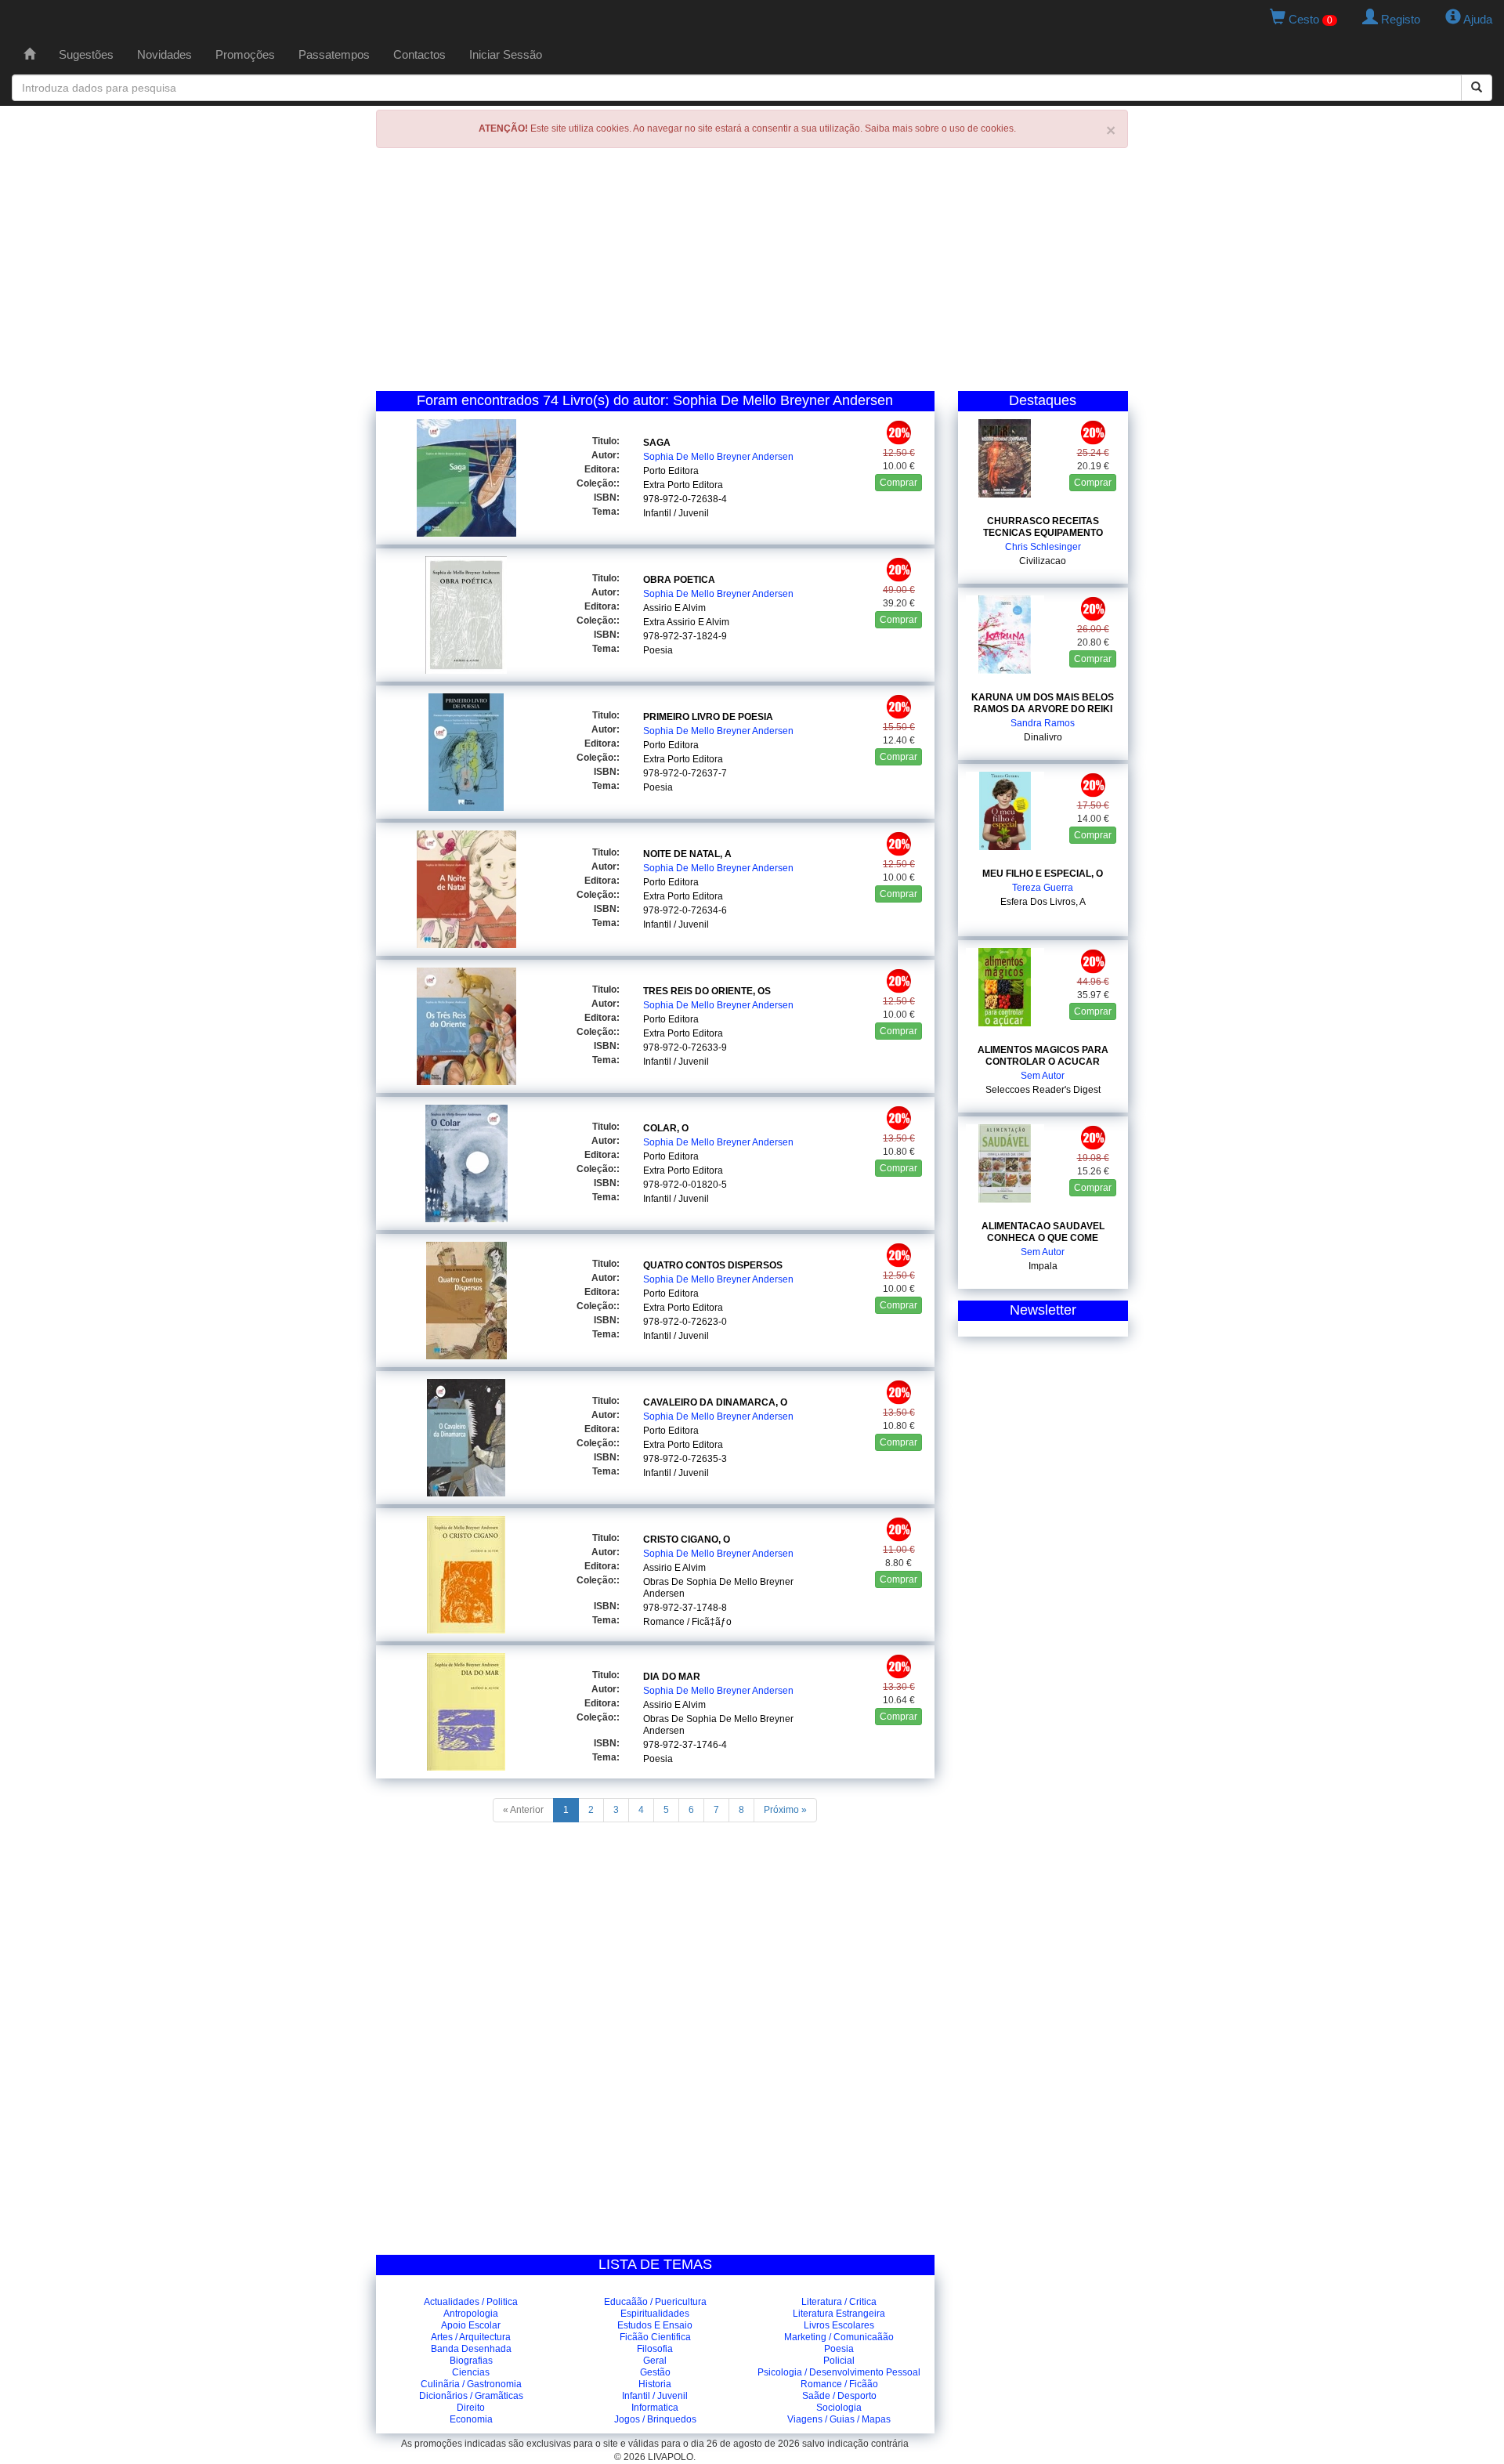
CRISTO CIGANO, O (687, 1540)
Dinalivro (1043, 737)
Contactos (419, 54)
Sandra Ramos (1043, 723)
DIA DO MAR (672, 1677)
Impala (1043, 1266)
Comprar (898, 483)
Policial (839, 2361)
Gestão (655, 2372)
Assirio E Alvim (674, 608)
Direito (471, 2408)
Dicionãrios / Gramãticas (471, 2396)
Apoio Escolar (471, 2325)
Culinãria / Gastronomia (471, 2384)
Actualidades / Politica (471, 2302)
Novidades (164, 54)
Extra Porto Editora (683, 485)
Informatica (655, 2408)
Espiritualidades (655, 2314)
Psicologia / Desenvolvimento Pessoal (839, 2372)
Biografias (471, 2361)
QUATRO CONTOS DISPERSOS (713, 1265)
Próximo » (785, 1810)
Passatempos (334, 54)
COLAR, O (666, 1128)
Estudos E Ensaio (655, 2325)
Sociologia (839, 2408)
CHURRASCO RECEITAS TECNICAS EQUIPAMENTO (1043, 527)
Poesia (658, 650)
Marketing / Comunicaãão (839, 2337)
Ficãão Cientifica (655, 2337)
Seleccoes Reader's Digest (1043, 1090)
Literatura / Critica (839, 2302)
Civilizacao (1043, 561)
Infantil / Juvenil (676, 513)
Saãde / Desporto (839, 2396)
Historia (655, 2384)
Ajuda (1477, 19)
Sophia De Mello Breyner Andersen (718, 457)
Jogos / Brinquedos (655, 2419)
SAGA (657, 443)
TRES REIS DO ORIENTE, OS (707, 991)
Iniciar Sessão (506, 54)
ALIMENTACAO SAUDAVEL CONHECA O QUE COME (1043, 1232)
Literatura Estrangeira (839, 2314)
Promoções (245, 54)
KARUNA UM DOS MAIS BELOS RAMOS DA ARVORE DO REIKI (1043, 703)
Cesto (1309, 19)
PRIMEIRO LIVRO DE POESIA (708, 717)
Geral (655, 2361)
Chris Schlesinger (1043, 547)
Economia (471, 2419)
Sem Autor (1043, 1076)
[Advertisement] (752, 273)
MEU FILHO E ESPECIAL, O (1043, 874)
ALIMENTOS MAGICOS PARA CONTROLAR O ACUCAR (1043, 1056)
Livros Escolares (839, 2325)
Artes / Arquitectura (471, 2337)
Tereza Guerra (1043, 888)
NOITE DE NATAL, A (687, 854)
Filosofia (655, 2349)
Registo (1399, 19)
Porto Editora (671, 471)
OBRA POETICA (679, 580)
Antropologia (471, 2314)
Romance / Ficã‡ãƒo (687, 1622)
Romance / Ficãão (839, 2384)
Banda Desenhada (471, 2349)
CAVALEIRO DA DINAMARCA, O (715, 1402)
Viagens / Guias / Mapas (839, 2419)
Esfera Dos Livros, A (1043, 902)
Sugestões (86, 54)
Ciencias (471, 2372)
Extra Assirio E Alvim (686, 622)
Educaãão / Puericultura (655, 2302)
